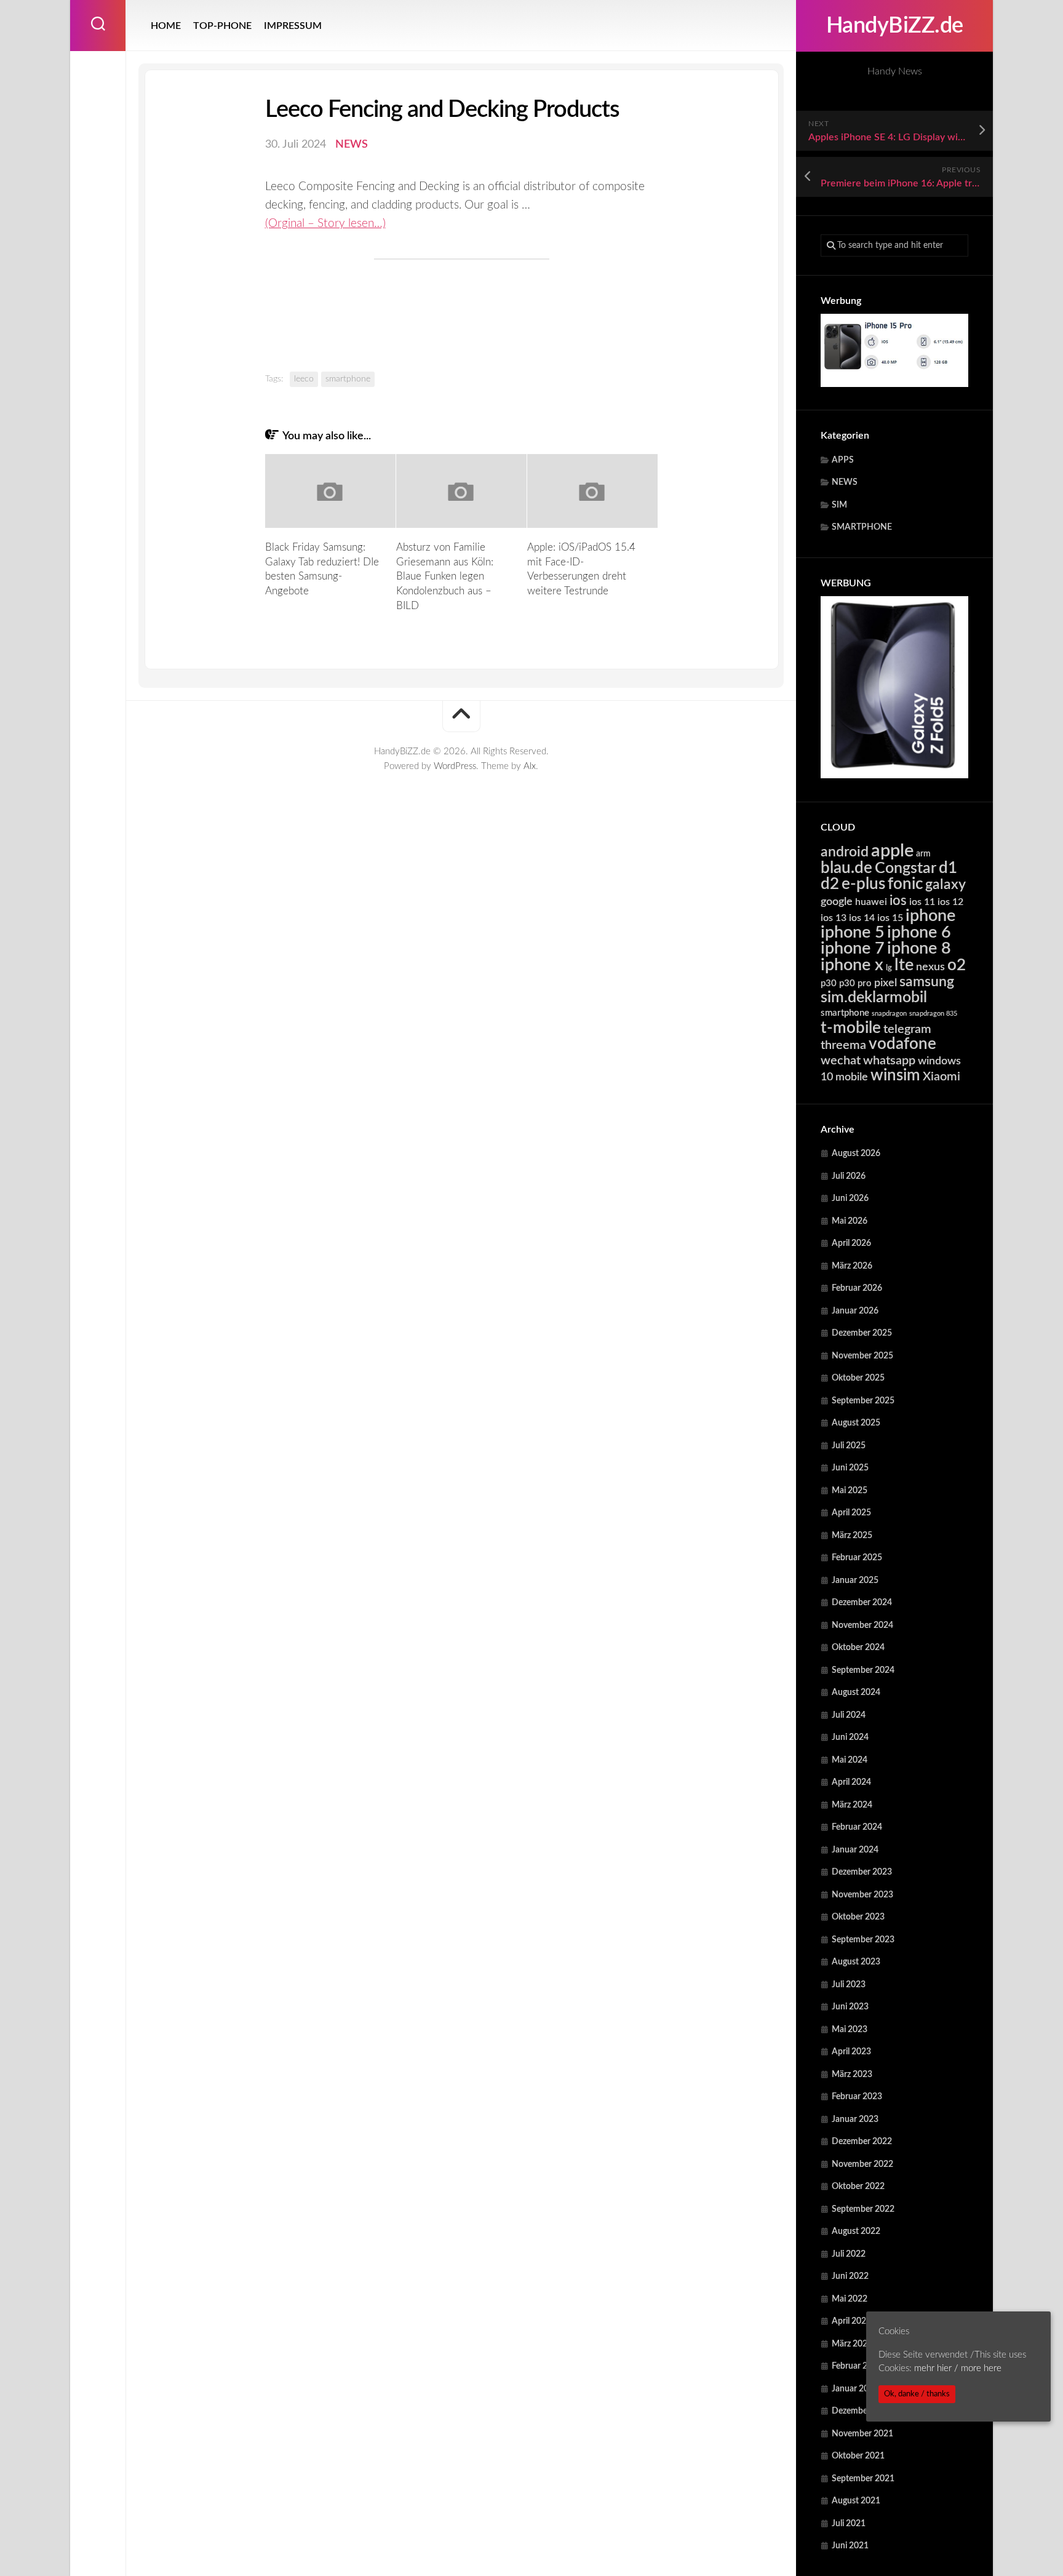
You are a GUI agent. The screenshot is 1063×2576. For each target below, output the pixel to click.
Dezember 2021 (862, 2411)
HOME (166, 26)
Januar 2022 (855, 2389)
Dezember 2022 (862, 2142)
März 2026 (852, 1266)
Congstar (906, 868)
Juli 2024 (849, 1715)
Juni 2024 (850, 1737)
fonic (905, 884)
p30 (829, 983)
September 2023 (863, 1940)
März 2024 (852, 1805)
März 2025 (852, 1536)
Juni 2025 (850, 1468)
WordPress (455, 766)
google (837, 902)
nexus (930, 967)
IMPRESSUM (293, 26)
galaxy (946, 885)
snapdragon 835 (933, 1014)
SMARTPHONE (862, 527)
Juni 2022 (850, 2276)
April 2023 (851, 2052)
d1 (948, 868)
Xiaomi (942, 1077)
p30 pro (855, 983)
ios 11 (922, 902)
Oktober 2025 (858, 1378)
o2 (957, 965)
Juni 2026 (850, 1198)
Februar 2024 (857, 1827)
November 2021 (862, 2434)
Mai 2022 (850, 2299)
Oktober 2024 (858, 1648)
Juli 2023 (849, 1985)
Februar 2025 (857, 1558)
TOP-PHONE (222, 26)
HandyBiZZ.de (895, 26)
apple (892, 851)
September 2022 (863, 2209)
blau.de (846, 868)
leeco (304, 379)
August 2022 (856, 2231)
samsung (927, 982)
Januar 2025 (855, 1581)
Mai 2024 (850, 1760)
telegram (907, 1029)
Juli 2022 (849, 2254)
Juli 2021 (849, 2524)
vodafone (902, 1044)
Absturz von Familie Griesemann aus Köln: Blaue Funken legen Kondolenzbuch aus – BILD (445, 576)
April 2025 (851, 1513)
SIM (839, 505)
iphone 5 (853, 932)
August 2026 (856, 1154)
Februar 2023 (857, 2097)
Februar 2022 (857, 2366)
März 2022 (852, 2344)
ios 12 (950, 902)
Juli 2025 (849, 1446)
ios (898, 901)
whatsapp (889, 1061)
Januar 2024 (855, 1850)
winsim (895, 1075)
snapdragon (889, 1014)
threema (843, 1045)
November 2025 (862, 1356)
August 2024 (856, 1693)
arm (923, 854)
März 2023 (852, 2075)
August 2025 (856, 1423)
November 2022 (862, 2164)
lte (904, 965)
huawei (871, 902)
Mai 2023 (850, 2030)
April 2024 (851, 1782)
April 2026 (851, 1243)
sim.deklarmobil (874, 998)
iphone (930, 916)
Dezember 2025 (862, 1333)
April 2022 (851, 2321)
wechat (841, 1061)
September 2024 (863, 1670)
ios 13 (834, 918)
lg (889, 968)
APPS (843, 460)
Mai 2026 (850, 1221)
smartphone (845, 1013)
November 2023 (862, 1895)
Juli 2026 (849, 1176)
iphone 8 (919, 948)
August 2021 (856, 2501)
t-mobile (851, 1028)
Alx (530, 766)
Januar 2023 (855, 2119)
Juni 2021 (850, 2546)
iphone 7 (853, 948)
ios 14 (862, 918)
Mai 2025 (850, 1491)
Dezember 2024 (862, 1603)
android (845, 852)
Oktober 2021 (858, 2456)
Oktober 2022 (858, 2187)
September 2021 (863, 2479)
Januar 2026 (855, 1311)
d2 (830, 884)
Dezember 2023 (862, 1872)
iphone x (852, 965)
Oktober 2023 (858, 1917)
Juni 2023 (850, 2007)
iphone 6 (919, 932)
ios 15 (890, 918)
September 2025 (863, 1401)
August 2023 (856, 1962)
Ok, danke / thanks (917, 2394)
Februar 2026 (857, 1288)
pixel (886, 983)
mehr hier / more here (958, 2368)
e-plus (863, 884)
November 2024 (862, 1625)
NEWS (845, 482)
